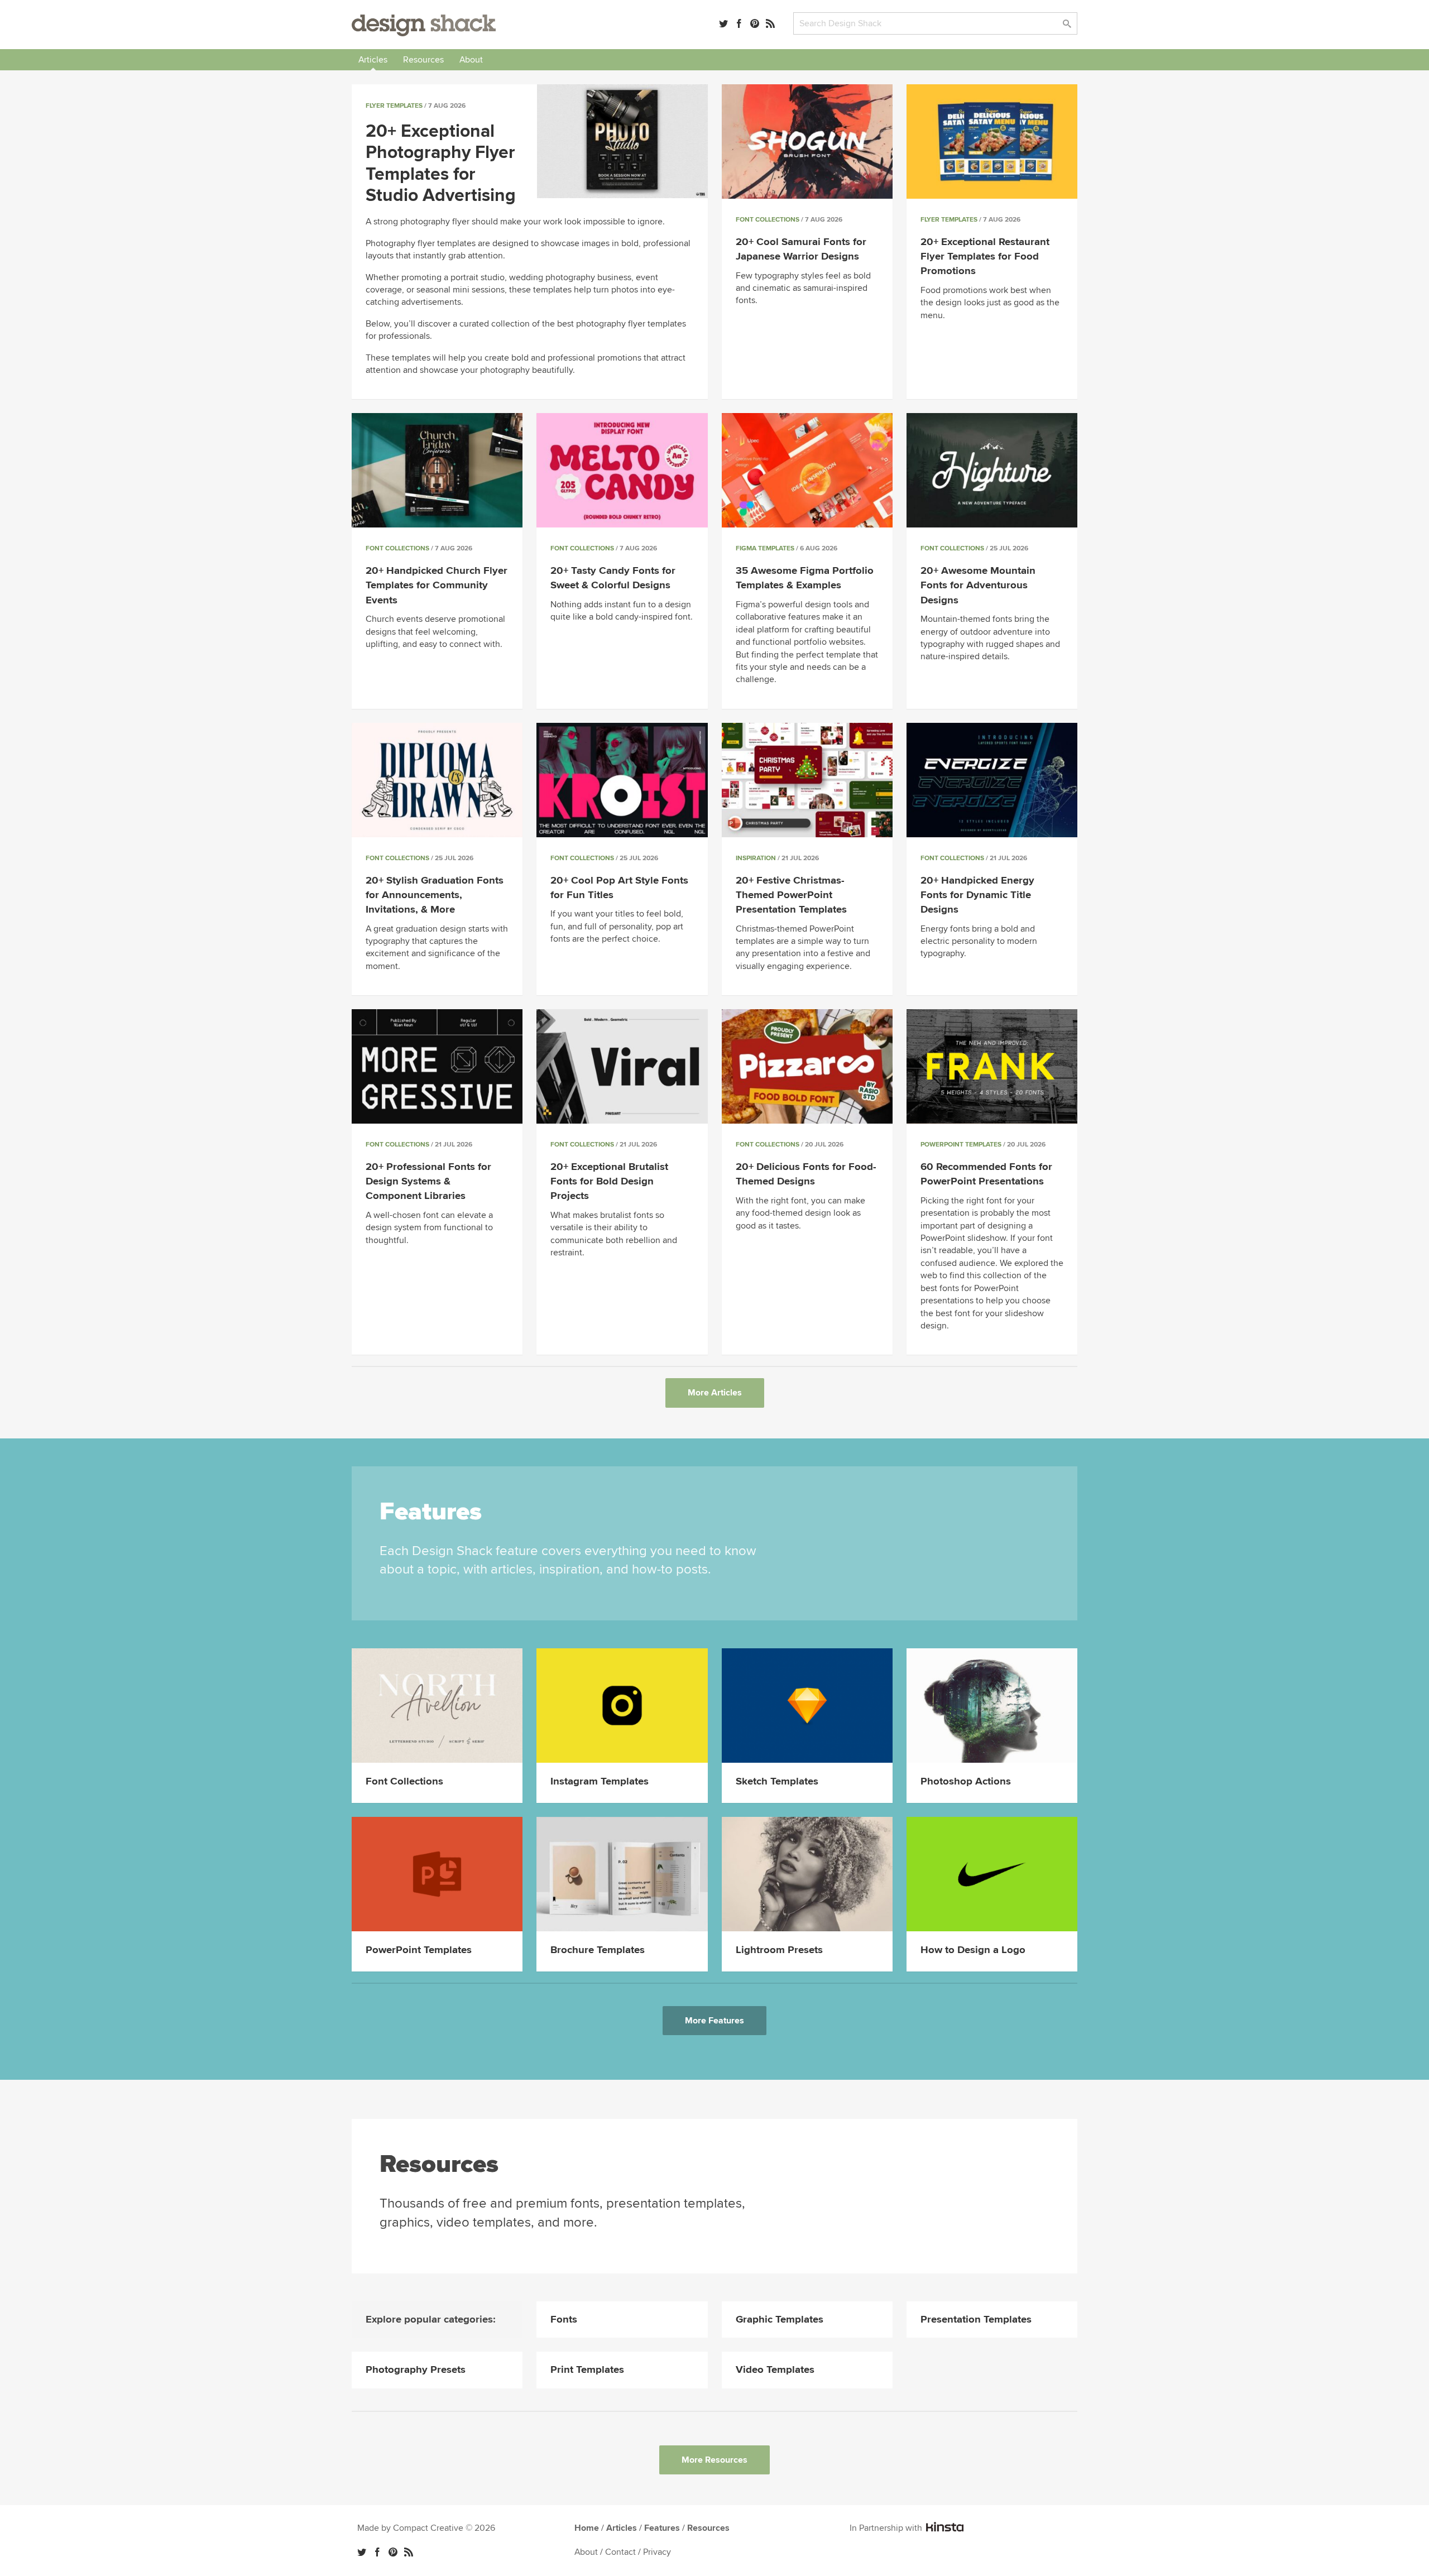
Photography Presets (416, 2370)
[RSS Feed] (770, 23)
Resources (423, 60)
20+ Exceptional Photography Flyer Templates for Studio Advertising (441, 164)
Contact (620, 2552)
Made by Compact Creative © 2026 (426, 2528)
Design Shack (424, 25)
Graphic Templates (780, 2320)
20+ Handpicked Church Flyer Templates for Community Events (437, 585)
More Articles (715, 1393)
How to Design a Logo (973, 1950)
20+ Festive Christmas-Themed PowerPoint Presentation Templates (791, 895)
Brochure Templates (598, 1950)
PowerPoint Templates (961, 1145)
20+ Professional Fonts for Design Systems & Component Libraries (428, 1181)
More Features (714, 2021)
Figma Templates (765, 548)
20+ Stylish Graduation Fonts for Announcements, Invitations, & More (435, 895)
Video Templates (775, 2370)
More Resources (714, 2460)
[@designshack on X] (362, 2552)
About (471, 60)
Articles (373, 60)
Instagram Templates (600, 1781)
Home (587, 2528)
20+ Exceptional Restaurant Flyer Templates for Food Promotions (985, 256)
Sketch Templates (777, 1781)
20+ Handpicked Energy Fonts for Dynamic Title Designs (977, 895)
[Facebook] (739, 23)
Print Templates (587, 2370)
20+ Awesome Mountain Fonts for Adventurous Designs (978, 585)
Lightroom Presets (779, 1950)
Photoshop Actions (966, 1781)
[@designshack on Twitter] (723, 23)
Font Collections (768, 220)
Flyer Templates (394, 106)
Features (662, 2528)
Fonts (564, 2320)
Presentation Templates (976, 2320)
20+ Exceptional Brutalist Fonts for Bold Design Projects (609, 1181)
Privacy (657, 2552)
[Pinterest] (755, 23)
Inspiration (756, 858)
